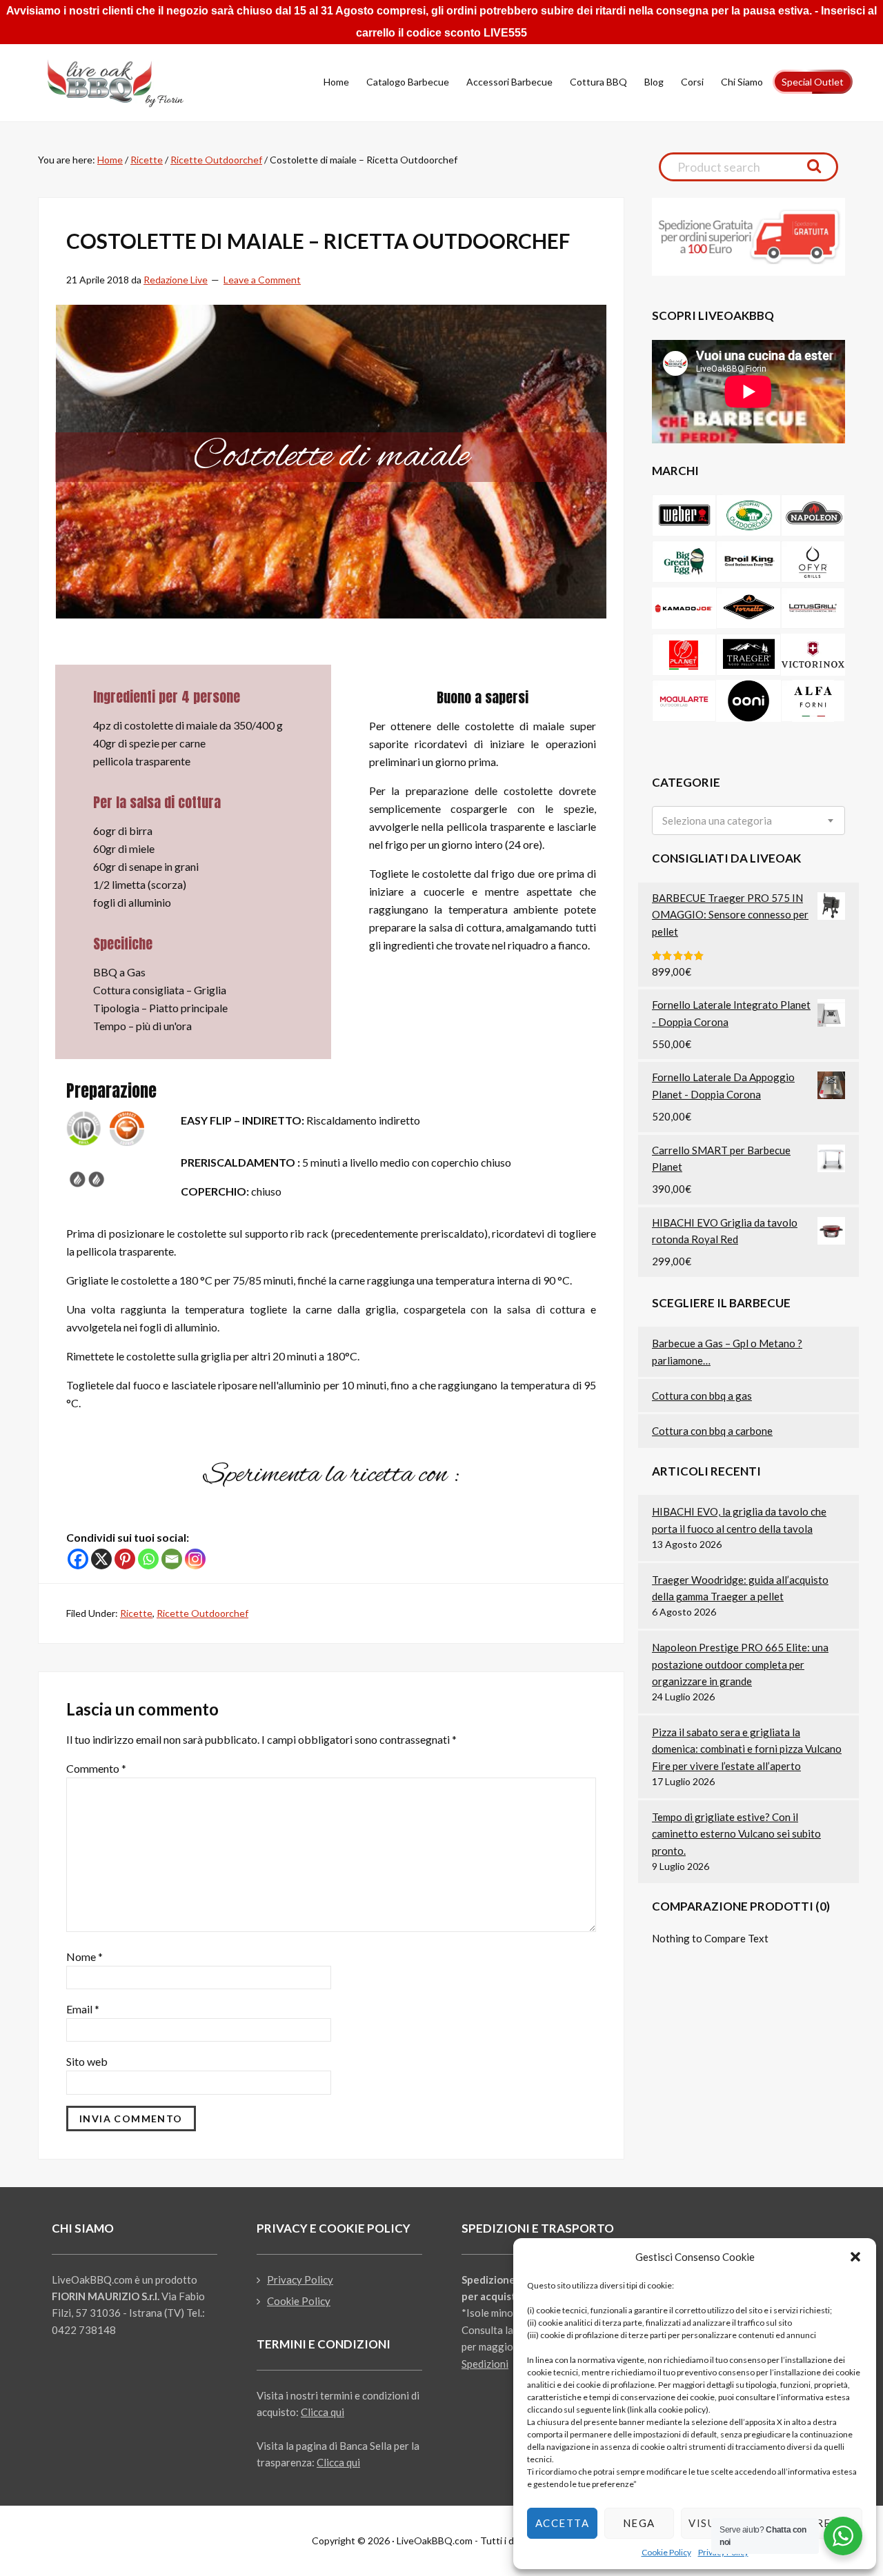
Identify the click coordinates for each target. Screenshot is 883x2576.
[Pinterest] (125, 1559)
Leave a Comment (262, 280)
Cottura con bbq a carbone (712, 1431)
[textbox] (717, 821)
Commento (96, 1768)
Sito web (87, 2061)
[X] (101, 1559)
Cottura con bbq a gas (702, 1396)
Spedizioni (485, 2364)
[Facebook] (78, 1559)
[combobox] (748, 821)
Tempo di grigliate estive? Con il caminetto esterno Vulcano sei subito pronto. (736, 1834)
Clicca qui (323, 2412)
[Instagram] (195, 1559)
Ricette (136, 1613)
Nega (639, 2523)
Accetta (563, 2523)
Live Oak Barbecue (128, 83)
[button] (855, 2257)
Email (83, 2009)
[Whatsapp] (148, 1559)
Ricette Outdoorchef (202, 1613)
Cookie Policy (666, 2552)
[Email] (172, 1559)
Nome (85, 1956)
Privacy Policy (300, 2280)
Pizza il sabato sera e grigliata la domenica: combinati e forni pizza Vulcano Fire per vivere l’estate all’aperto (747, 1749)
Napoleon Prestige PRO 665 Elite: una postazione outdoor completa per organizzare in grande (740, 1664)
